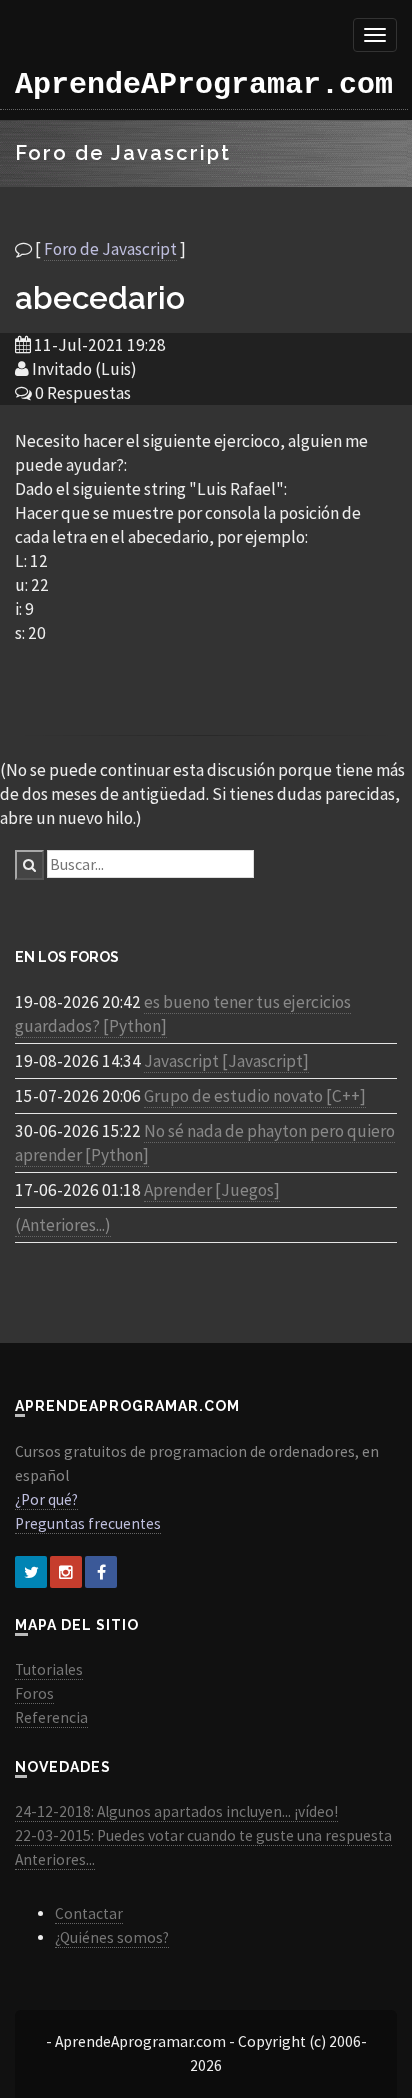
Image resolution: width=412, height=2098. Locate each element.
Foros (34, 1693)
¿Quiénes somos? (112, 1937)
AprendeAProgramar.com (204, 85)
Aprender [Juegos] (212, 1190)
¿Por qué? (46, 1499)
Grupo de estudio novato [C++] (255, 1096)
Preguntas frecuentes (88, 1523)
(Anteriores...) (63, 1225)
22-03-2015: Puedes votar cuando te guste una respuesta (203, 1835)
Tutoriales (49, 1669)
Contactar (89, 1913)
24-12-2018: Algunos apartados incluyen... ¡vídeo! (176, 1811)
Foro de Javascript (110, 249)
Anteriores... (55, 1859)
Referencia (51, 1717)
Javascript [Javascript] (226, 1061)
